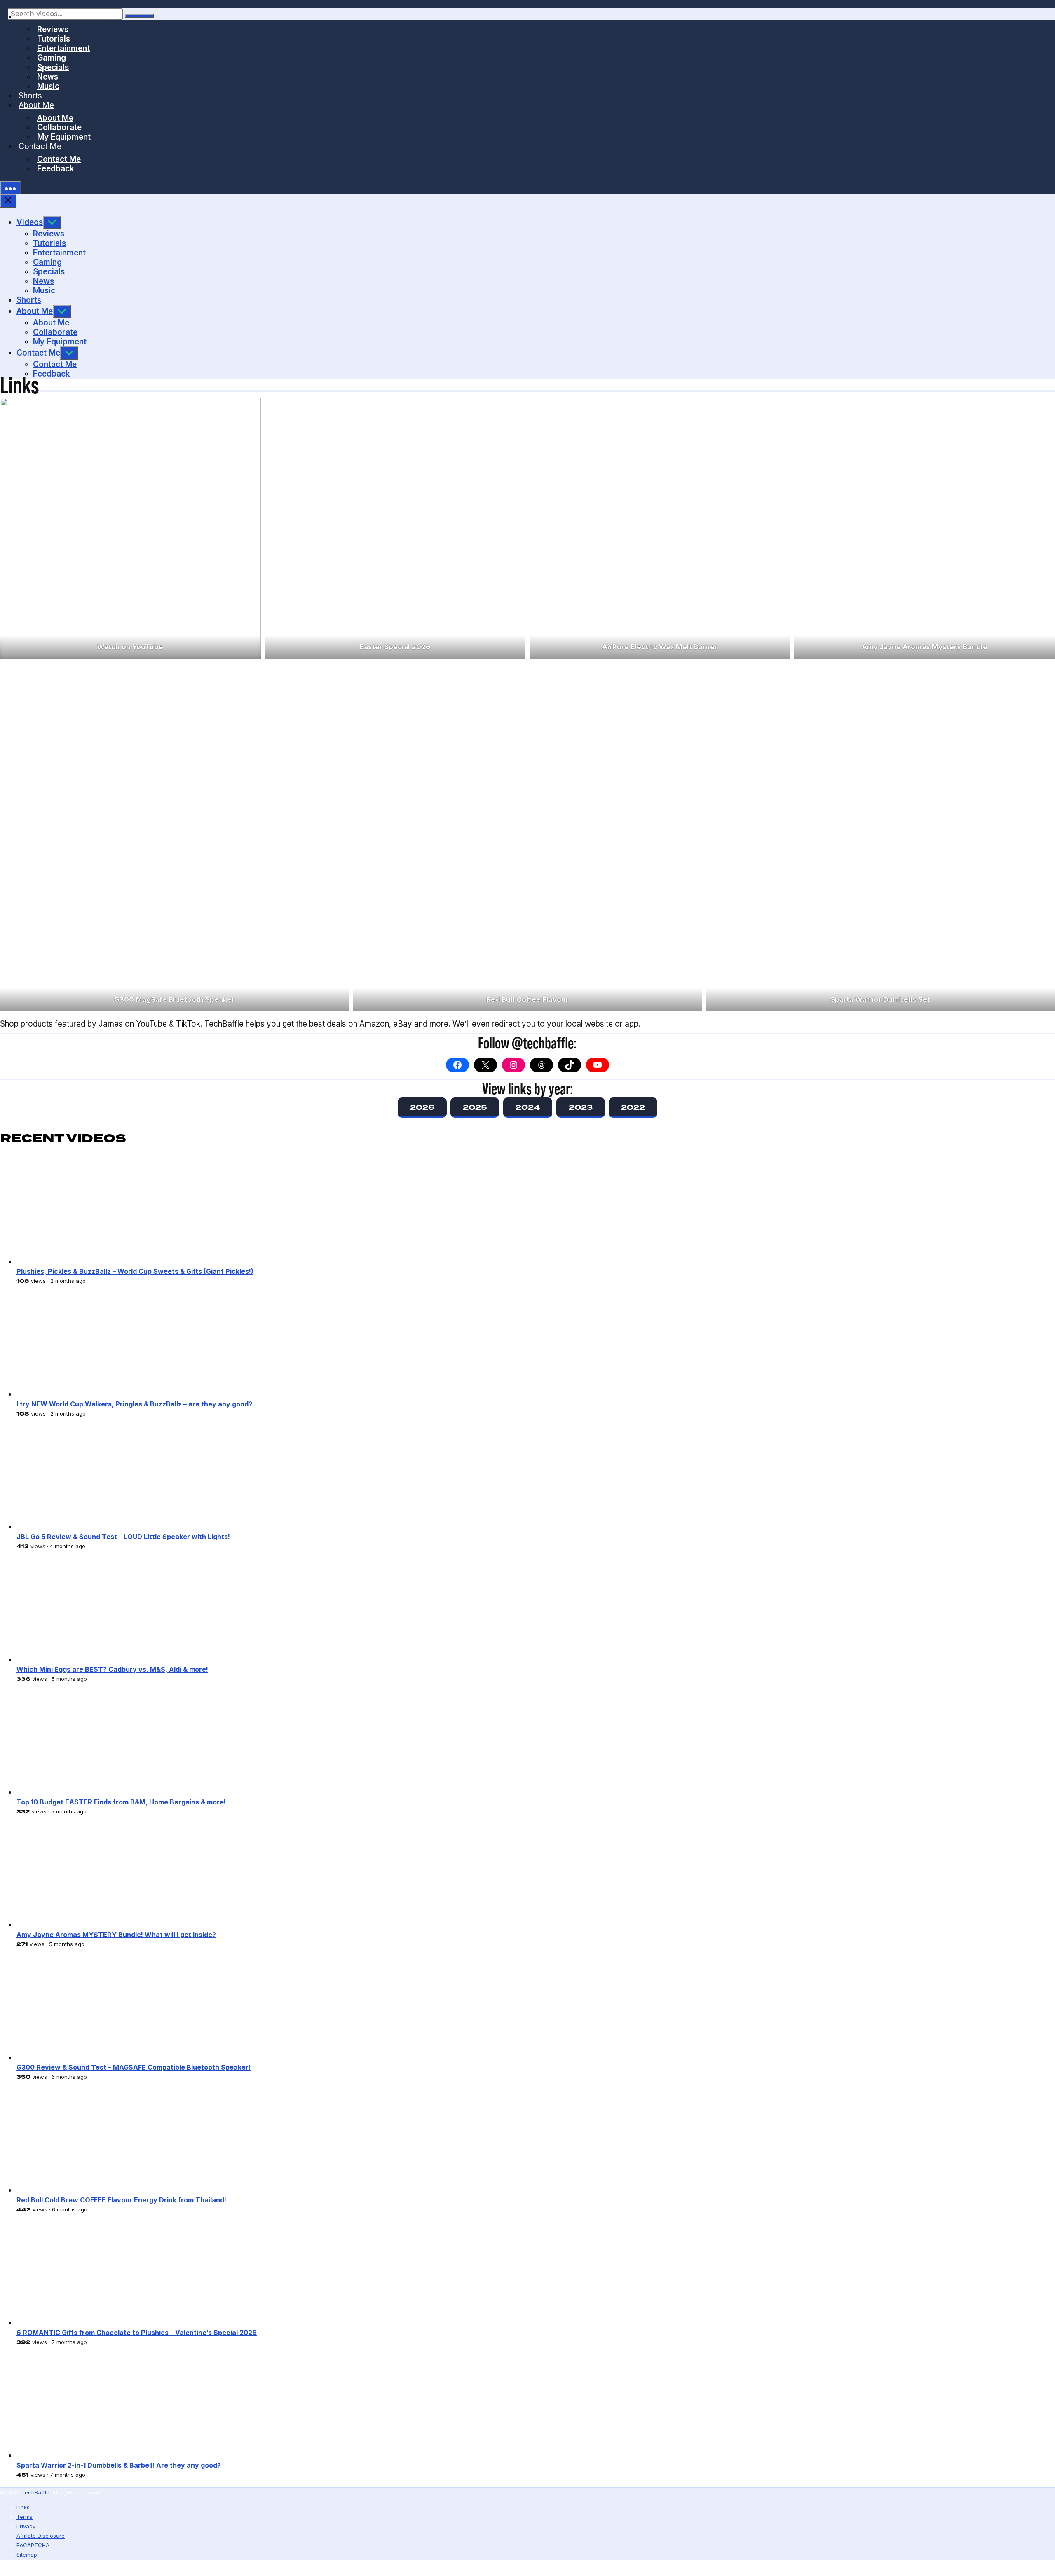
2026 (422, 1107)
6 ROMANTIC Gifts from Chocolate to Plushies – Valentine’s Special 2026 (137, 2333)
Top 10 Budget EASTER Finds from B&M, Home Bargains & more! (121, 1802)
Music (48, 86)
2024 (528, 1107)
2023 (581, 1107)
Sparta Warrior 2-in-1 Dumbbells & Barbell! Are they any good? (119, 2465)
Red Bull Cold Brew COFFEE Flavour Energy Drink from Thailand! (121, 2200)
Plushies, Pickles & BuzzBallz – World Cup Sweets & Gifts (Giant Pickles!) (135, 1271)
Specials (53, 67)
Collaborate (59, 127)
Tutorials (54, 39)
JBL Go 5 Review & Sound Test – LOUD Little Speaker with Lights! (123, 1537)
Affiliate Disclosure (41, 2536)
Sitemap (27, 2555)
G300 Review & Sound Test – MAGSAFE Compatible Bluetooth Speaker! (134, 2067)
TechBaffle (35, 2492)
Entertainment (63, 48)
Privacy (26, 2526)
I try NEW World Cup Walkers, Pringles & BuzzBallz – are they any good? (134, 1404)
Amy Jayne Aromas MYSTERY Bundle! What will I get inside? (116, 1935)
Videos (31, 16)
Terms (25, 2517)
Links (23, 2507)
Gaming (52, 58)
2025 (475, 1107)
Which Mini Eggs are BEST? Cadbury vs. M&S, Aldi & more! (112, 1669)
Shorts (30, 96)
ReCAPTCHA (33, 2545)
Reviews (53, 29)
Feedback (56, 168)
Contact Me (40, 146)
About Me (36, 105)
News (48, 77)
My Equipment (64, 137)
